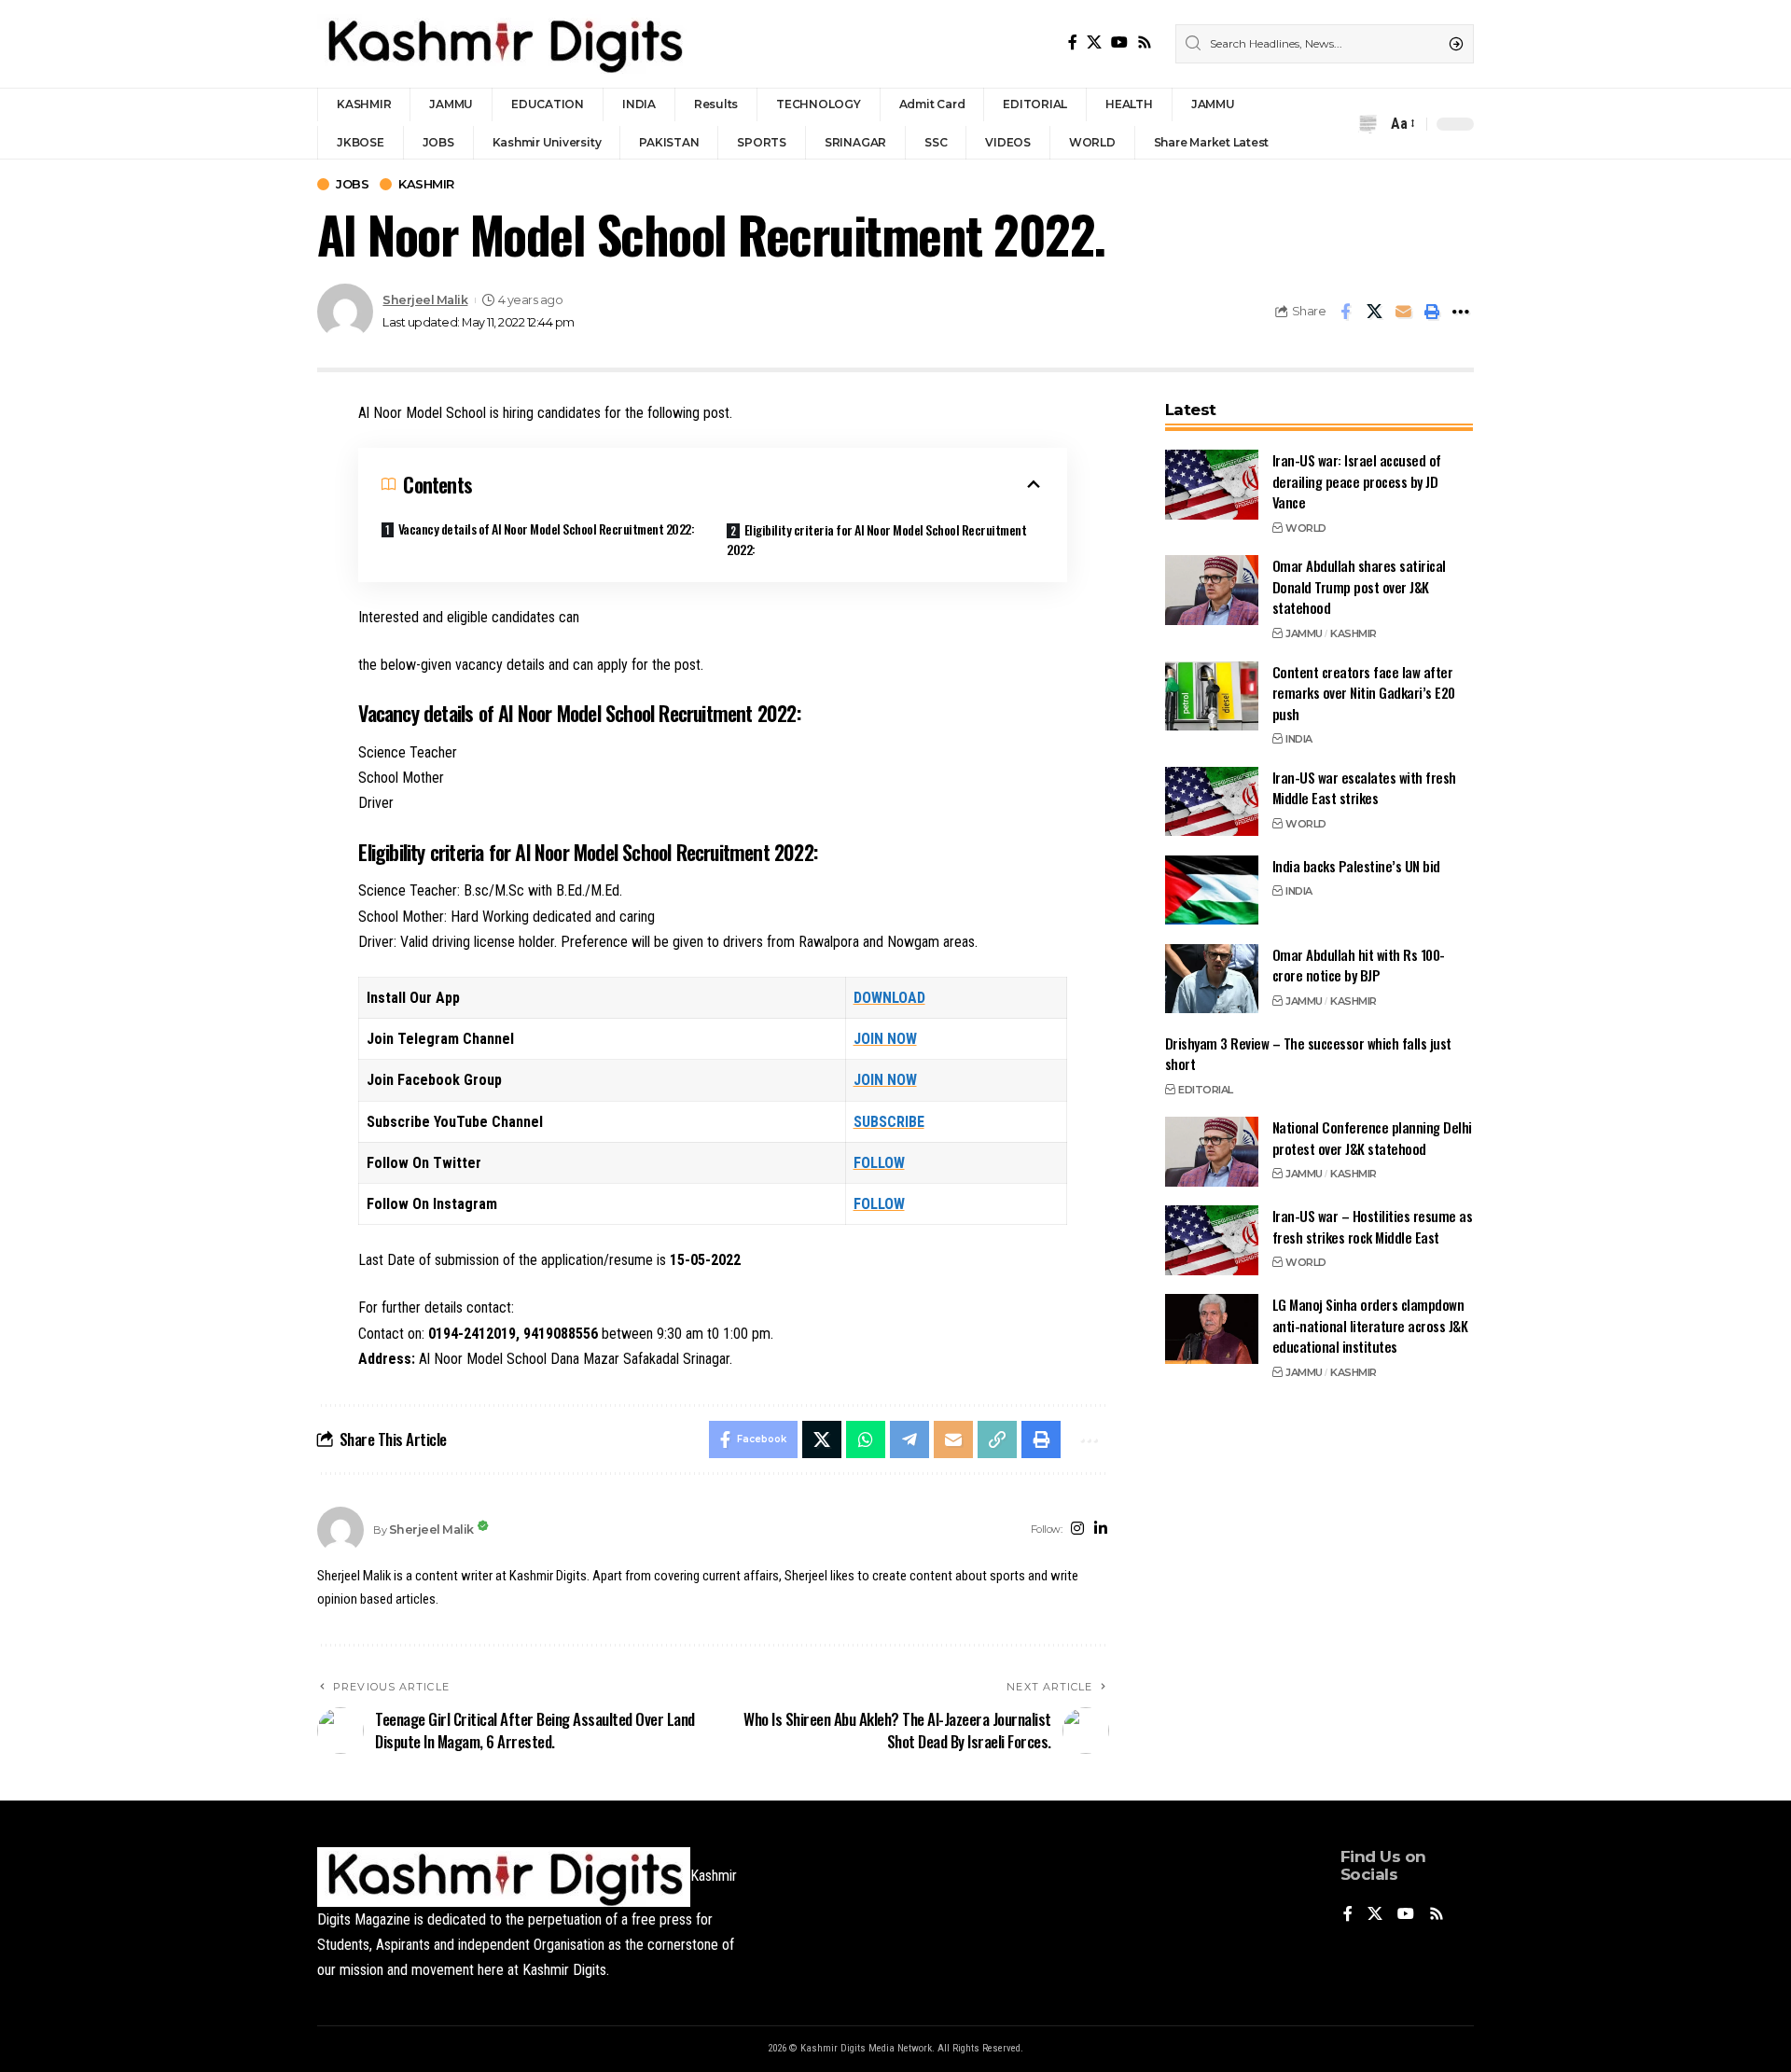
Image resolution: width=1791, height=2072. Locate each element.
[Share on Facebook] (1345, 312)
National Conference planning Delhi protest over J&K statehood (1372, 1138)
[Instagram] (1077, 1530)
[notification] (1368, 124)
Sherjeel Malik (425, 300)
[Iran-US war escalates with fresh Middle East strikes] (1212, 801)
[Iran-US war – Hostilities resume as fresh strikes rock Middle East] (1212, 1240)
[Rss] (1145, 42)
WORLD (1306, 527)
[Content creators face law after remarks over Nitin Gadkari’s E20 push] (1212, 695)
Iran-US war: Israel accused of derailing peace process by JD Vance (1357, 481)
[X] (1094, 42)
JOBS (352, 184)
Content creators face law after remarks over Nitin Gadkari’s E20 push (1364, 692)
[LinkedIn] (1101, 1530)
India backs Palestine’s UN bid (1356, 865)
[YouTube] (1119, 42)
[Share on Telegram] (909, 1439)
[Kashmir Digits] (504, 44)
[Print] (1432, 312)
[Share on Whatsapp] (866, 1439)
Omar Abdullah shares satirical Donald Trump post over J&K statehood (1359, 586)
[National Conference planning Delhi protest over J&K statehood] (1212, 1152)
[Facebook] (1073, 42)
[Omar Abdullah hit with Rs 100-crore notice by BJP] (1212, 978)
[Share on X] (1374, 312)
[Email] (1403, 312)
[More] (1461, 312)
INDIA (1299, 739)
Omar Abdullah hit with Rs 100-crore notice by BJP (1359, 964)
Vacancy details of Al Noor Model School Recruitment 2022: (547, 528)
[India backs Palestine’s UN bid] (1212, 890)
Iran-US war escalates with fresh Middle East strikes (1364, 787)
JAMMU (1304, 633)
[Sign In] (1332, 124)
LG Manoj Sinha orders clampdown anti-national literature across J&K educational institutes (1370, 1325)
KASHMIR (426, 184)
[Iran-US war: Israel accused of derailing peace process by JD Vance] (1212, 485)
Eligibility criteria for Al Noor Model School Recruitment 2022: (876, 539)
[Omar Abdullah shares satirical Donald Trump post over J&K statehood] (1212, 590)
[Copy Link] (997, 1439)
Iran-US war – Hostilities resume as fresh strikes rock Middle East (1373, 1226)
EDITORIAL (1206, 1089)
